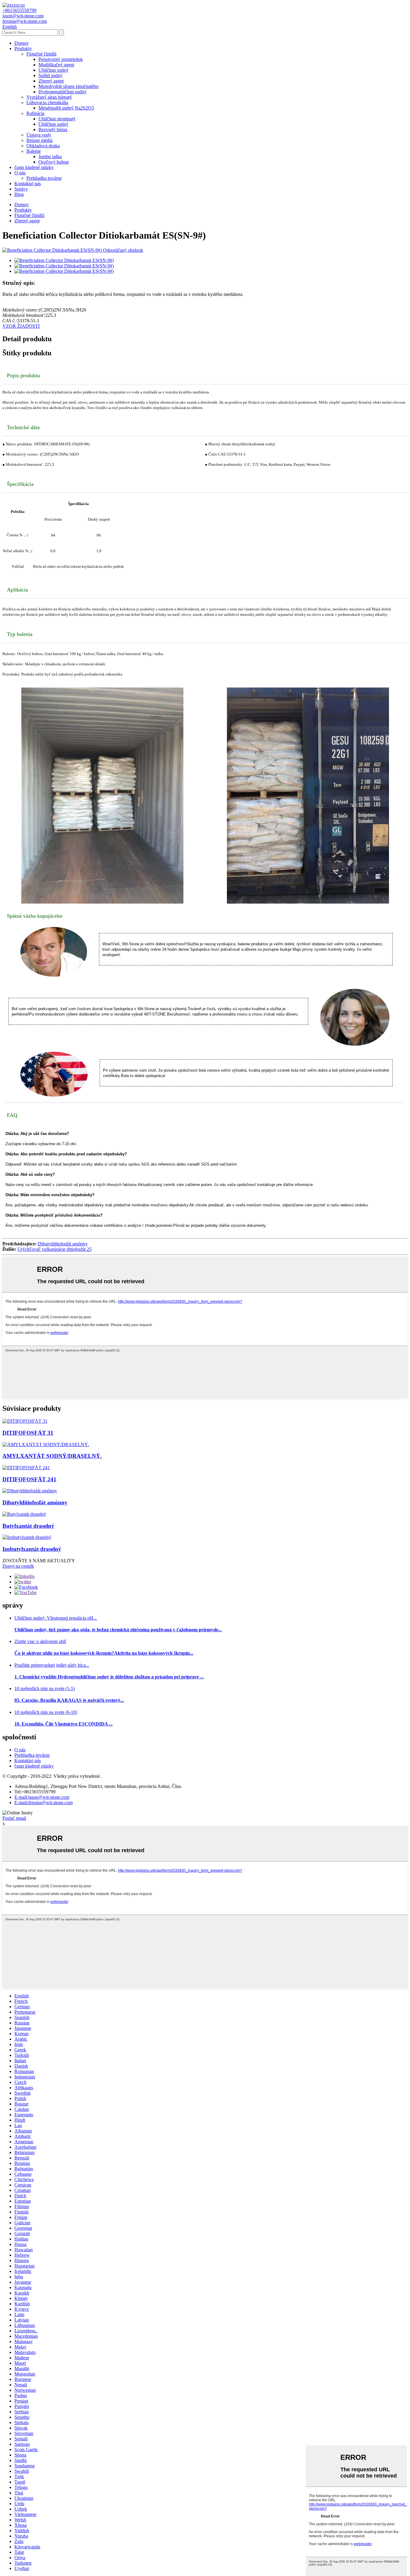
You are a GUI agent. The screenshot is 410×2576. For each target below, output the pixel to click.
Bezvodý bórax (53, 129)
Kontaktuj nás (28, 184)
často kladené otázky (34, 167)
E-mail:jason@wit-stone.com (42, 1797)
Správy (21, 189)
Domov (22, 43)
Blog (19, 194)
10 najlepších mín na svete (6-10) (46, 1712)
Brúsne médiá (39, 140)
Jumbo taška (50, 156)
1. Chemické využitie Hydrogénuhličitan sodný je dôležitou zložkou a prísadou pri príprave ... (109, 1677)
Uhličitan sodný (53, 70)
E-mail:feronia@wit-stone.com (44, 1803)
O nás (20, 173)
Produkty (23, 48)
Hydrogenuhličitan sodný (62, 92)
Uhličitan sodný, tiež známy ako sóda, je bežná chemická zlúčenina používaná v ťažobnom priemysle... (118, 1630)
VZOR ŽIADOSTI (21, 326)
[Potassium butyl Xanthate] (24, 1514)
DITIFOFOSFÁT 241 (29, 1479)
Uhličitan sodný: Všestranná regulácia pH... (56, 1618)
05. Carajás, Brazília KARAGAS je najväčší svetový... (69, 1700)
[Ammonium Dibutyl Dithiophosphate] (30, 1491)
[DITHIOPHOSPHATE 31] (25, 1421)
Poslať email (14, 1818)
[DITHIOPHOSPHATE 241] (26, 1468)
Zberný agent (51, 81)
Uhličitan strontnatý (57, 119)
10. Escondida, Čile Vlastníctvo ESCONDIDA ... (63, 1724)
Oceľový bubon (54, 162)
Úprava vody (39, 135)
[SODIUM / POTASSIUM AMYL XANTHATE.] (46, 1444)
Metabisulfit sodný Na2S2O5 (66, 108)
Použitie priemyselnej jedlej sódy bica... (52, 1665)
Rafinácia (35, 113)
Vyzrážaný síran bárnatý (49, 97)
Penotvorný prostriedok (61, 59)
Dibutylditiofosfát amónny (63, 1244)
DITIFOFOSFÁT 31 (28, 1433)
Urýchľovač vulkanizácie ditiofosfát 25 (54, 1249)
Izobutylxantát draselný (32, 1549)
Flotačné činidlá (41, 54)
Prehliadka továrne (44, 178)
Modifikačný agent (56, 65)
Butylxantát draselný (28, 1526)
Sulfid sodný (50, 75)
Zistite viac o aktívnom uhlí (40, 1641)
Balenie (34, 151)
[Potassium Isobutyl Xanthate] (27, 1537)
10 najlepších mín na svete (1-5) (45, 1688)
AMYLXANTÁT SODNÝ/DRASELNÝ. (52, 1456)
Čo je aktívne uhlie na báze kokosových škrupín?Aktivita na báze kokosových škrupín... (104, 1653)
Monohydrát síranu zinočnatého (68, 86)
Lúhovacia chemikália (47, 102)
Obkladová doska (43, 146)
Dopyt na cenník (18, 1566)
